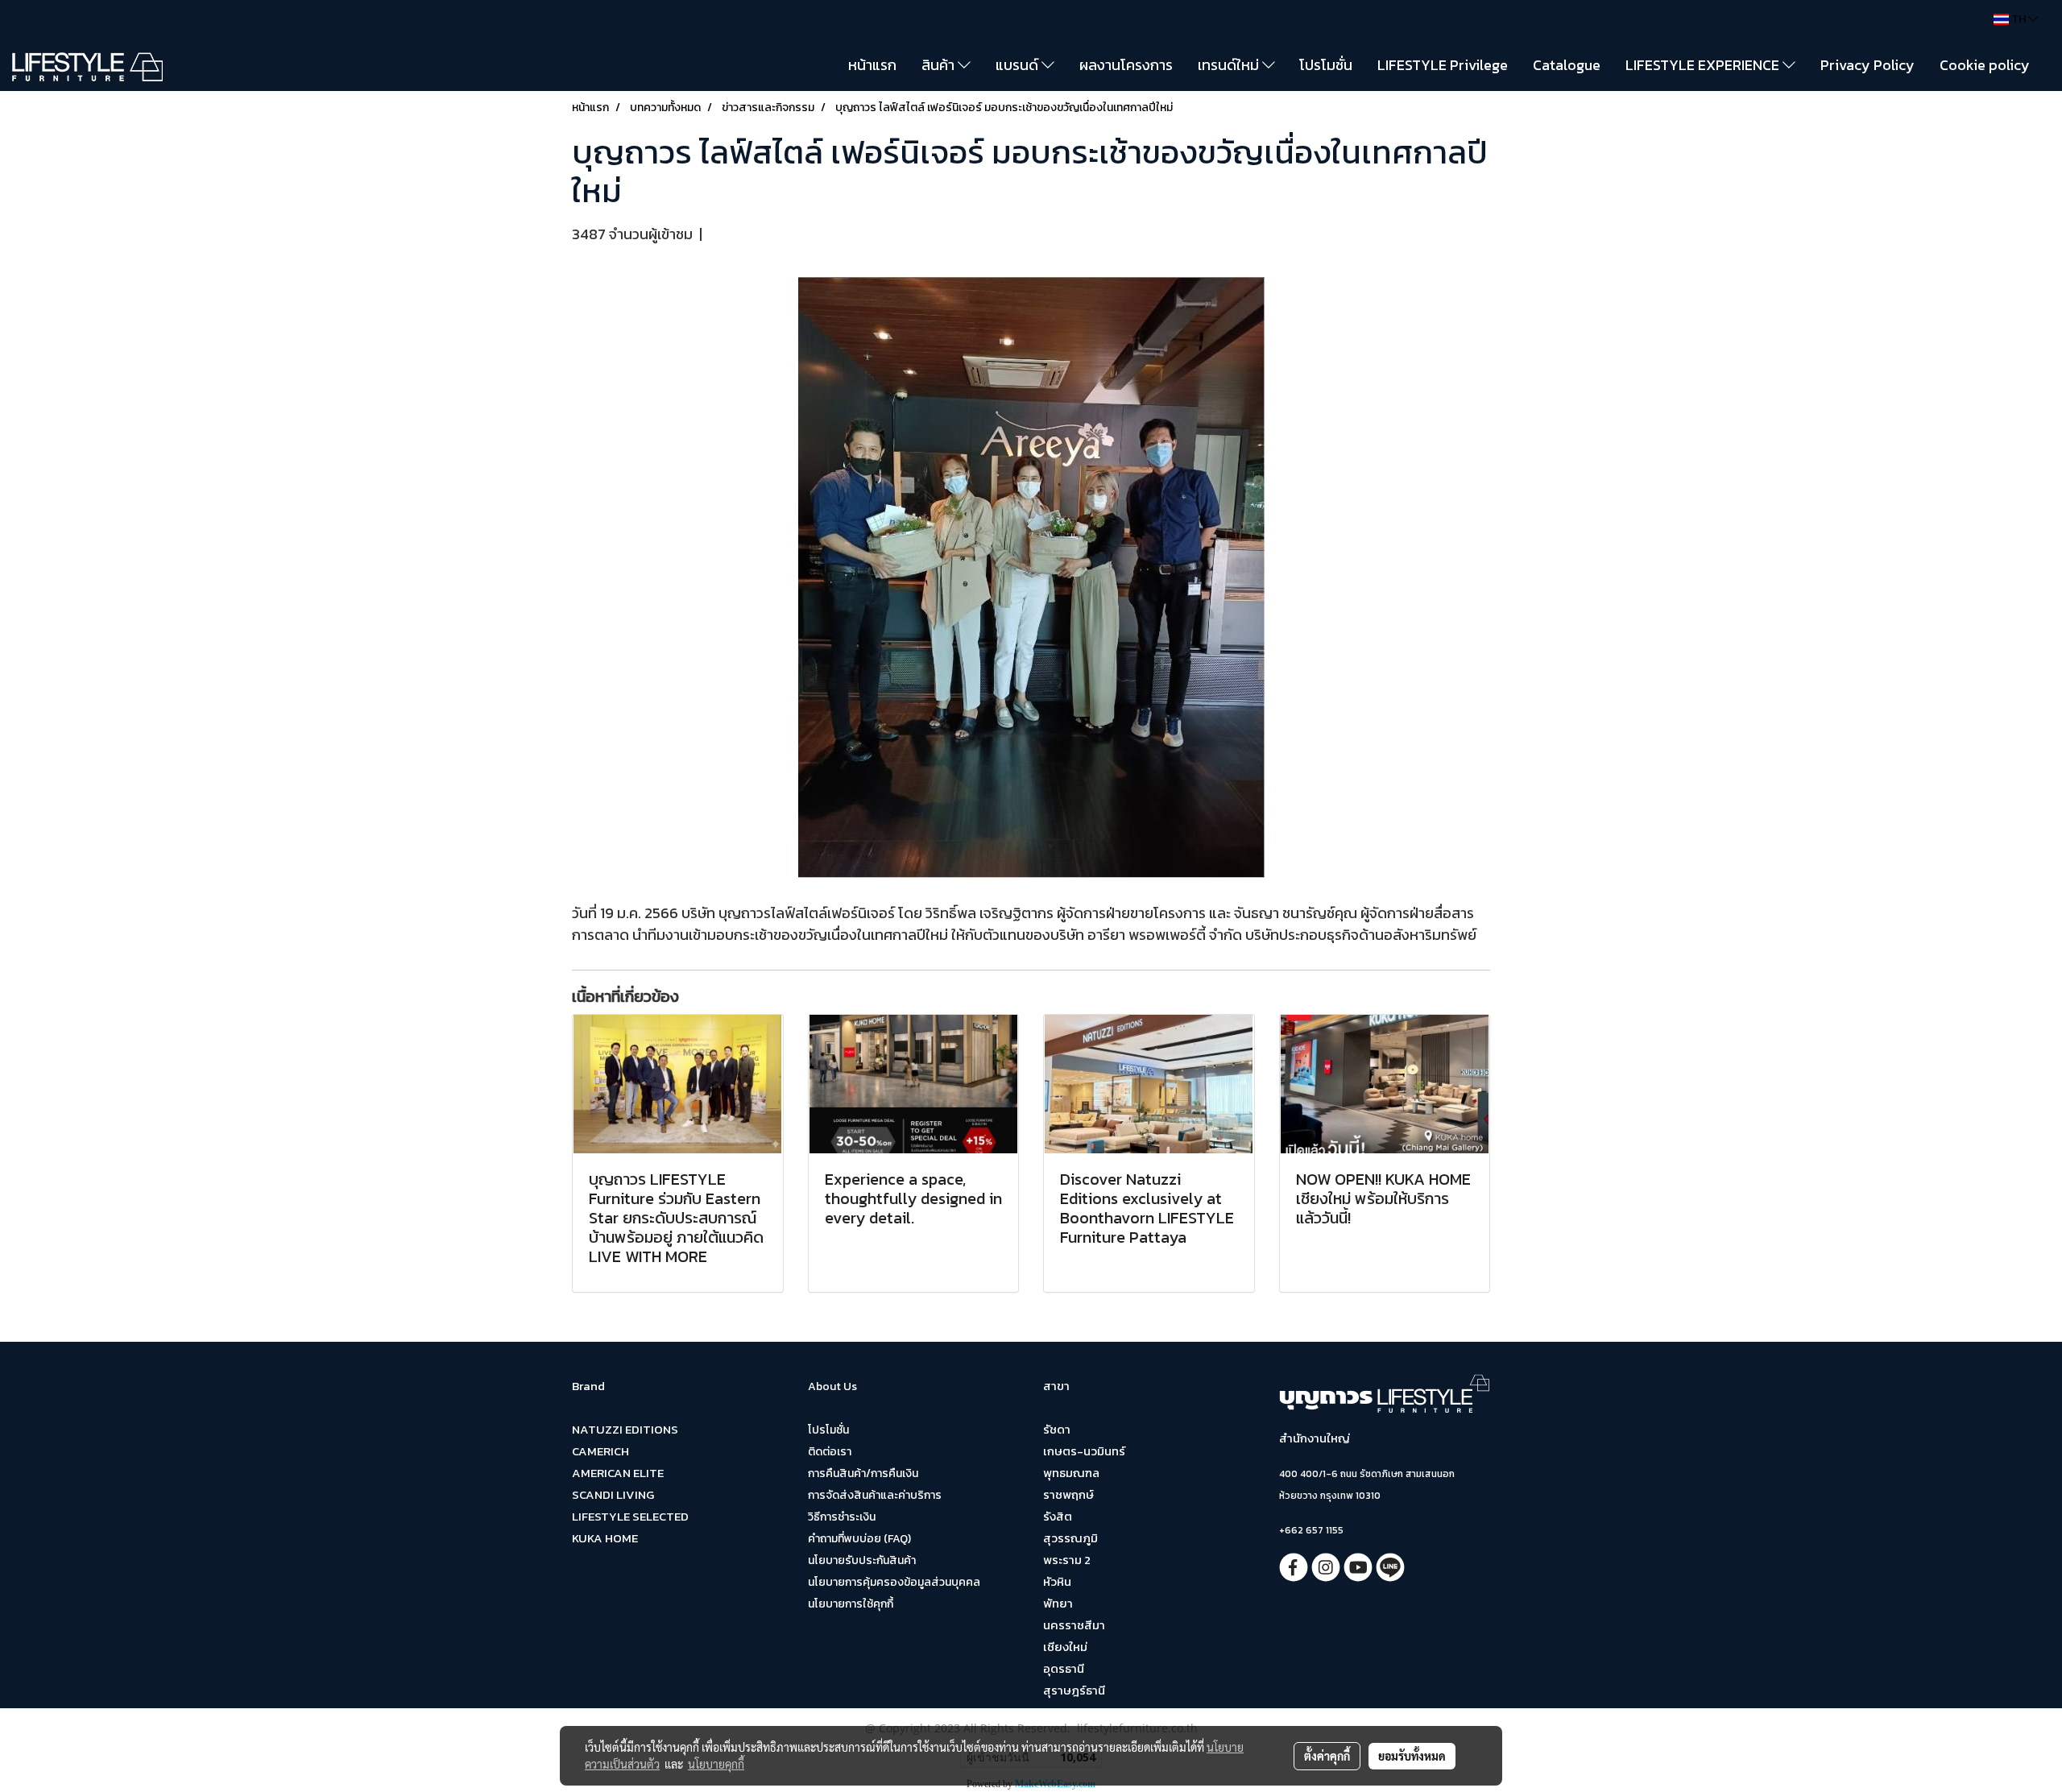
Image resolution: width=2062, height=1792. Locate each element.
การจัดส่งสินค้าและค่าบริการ (875, 1495)
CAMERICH (600, 1451)
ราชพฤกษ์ (1068, 1494)
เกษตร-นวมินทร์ (1084, 1451)
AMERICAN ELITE (618, 1473)
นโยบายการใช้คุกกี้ (851, 1604)
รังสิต (1058, 1516)
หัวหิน (1057, 1581)
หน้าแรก (872, 65)
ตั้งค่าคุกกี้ (1327, 1756)
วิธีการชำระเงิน (842, 1517)
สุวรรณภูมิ (1070, 1538)
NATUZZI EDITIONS (625, 1429)
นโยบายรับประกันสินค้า (862, 1560)
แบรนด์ (1019, 65)
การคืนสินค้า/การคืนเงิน (863, 1473)
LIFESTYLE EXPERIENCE (1704, 65)
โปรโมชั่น (1326, 65)
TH (2019, 19)
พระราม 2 (1067, 1560)
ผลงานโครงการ (1126, 65)
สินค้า (940, 65)
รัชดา (1057, 1429)
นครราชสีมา (1074, 1625)
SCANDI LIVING (613, 1494)
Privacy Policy (1867, 65)
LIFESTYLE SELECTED (630, 1516)
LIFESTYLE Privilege (1443, 65)
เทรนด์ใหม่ (1230, 65)
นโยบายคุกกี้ (716, 1764)
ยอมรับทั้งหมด (1412, 1756)
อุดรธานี (1064, 1668)
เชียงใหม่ (1065, 1647)
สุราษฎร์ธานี (1074, 1690)
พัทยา (1058, 1603)
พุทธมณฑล (1071, 1473)
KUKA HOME (605, 1538)
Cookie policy (1985, 65)
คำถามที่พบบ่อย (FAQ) (859, 1539)
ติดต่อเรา (830, 1452)
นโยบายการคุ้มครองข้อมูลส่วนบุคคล (894, 1582)
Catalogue (1567, 65)
